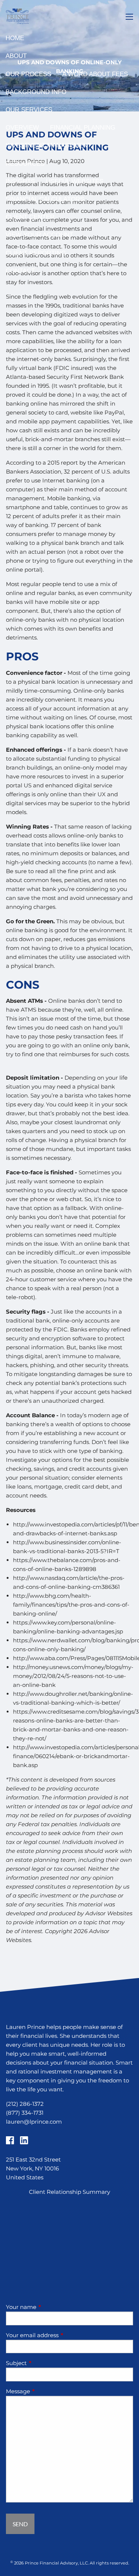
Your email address (61, 2335)
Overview (22, 128)
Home (15, 38)
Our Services (29, 110)
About (16, 56)
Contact (20, 271)
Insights (20, 181)
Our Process (28, 74)
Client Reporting (36, 253)
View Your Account (39, 235)
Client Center (30, 217)
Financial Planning (83, 128)
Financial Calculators (45, 199)
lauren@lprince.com (34, 2122)
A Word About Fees (95, 74)
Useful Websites (75, 181)
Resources (25, 164)
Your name (50, 2307)
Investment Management (48, 145)
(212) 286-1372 (25, 2104)
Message (47, 2391)
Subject (45, 2363)
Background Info (36, 92)
